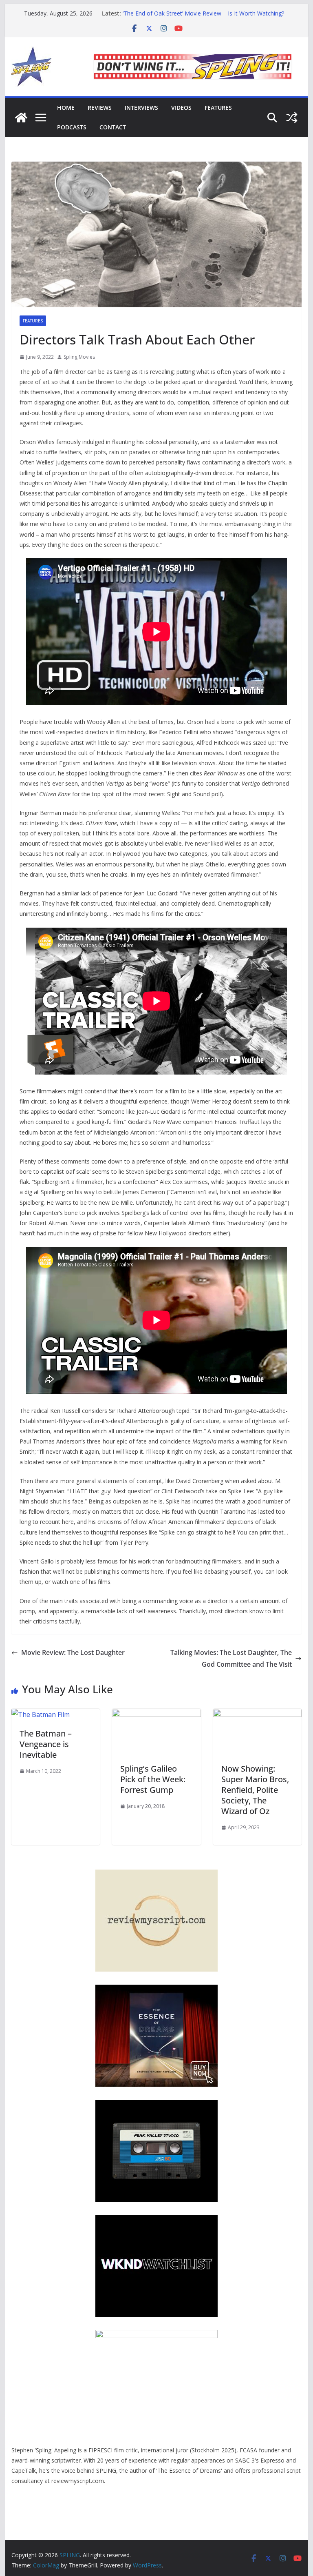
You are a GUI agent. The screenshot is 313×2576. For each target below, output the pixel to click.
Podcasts (72, 127)
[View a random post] (292, 118)
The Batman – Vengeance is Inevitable (46, 1744)
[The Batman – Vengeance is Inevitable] (41, 1714)
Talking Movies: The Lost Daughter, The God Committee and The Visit (231, 1658)
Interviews (141, 108)
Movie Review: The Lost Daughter (73, 1652)
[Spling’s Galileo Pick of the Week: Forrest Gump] (156, 1714)
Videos (181, 108)
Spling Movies (79, 357)
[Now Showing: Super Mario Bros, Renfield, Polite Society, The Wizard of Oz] (258, 1714)
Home (66, 108)
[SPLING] (21, 118)
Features (218, 108)
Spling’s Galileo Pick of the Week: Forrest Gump (153, 1779)
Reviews (100, 108)
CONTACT (113, 127)
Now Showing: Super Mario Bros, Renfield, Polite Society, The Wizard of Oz (255, 1790)
